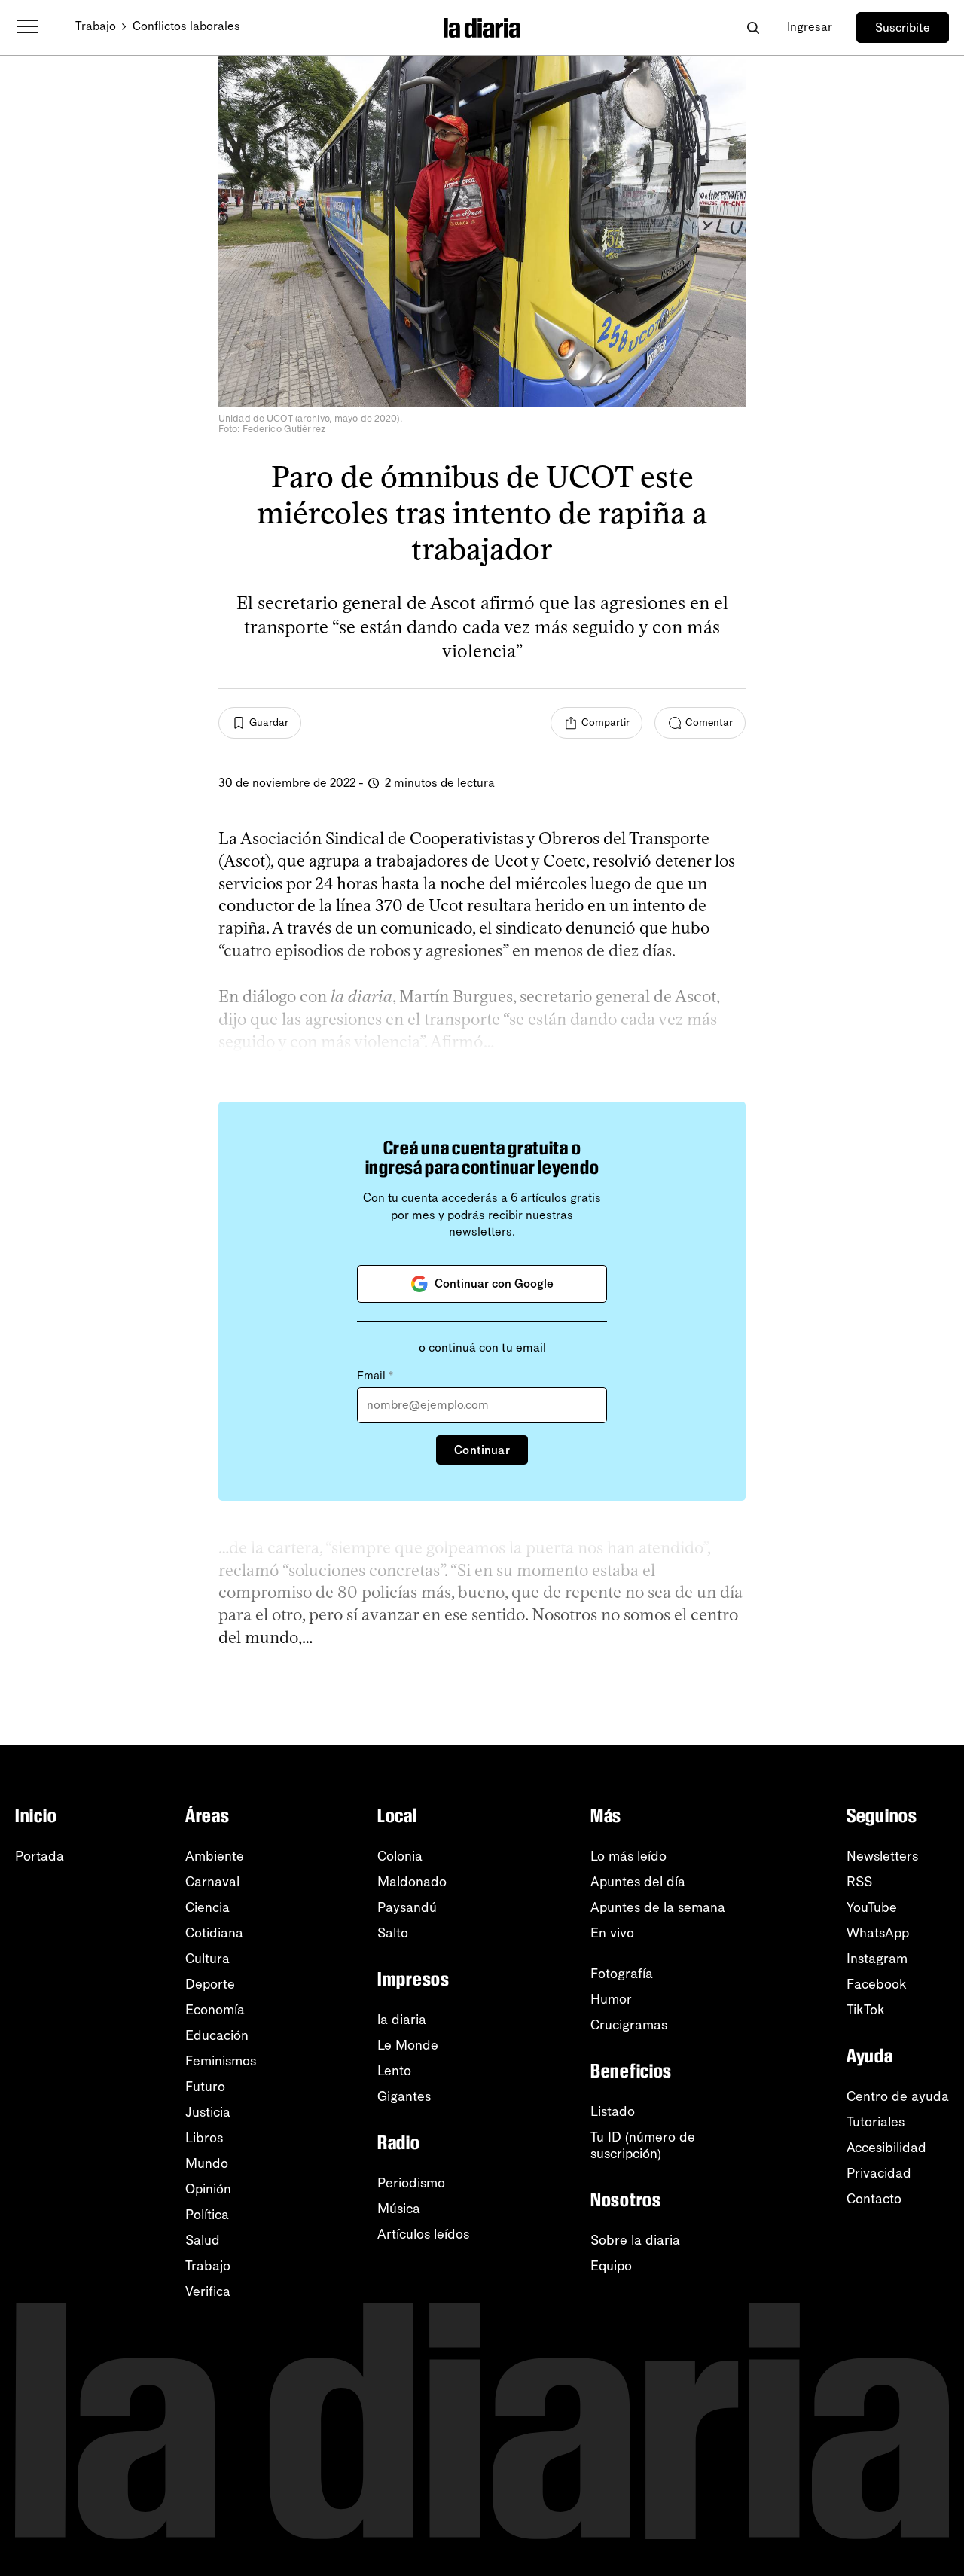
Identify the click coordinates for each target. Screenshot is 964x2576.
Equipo (611, 2266)
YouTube (872, 1907)
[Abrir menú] (27, 27)
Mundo (207, 2163)
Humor (611, 1999)
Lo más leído (628, 1856)
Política (207, 2215)
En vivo (612, 1933)
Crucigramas (629, 2025)
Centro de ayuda (898, 2096)
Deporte (210, 1984)
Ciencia (207, 1907)
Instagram (877, 1959)
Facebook (877, 1984)
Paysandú (407, 1907)
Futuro (205, 2087)
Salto (393, 1933)
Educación (217, 2035)
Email (375, 1376)
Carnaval (212, 1882)
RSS (859, 1882)
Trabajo (96, 26)
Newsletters (882, 1856)
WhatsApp (878, 1933)
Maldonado (412, 1882)
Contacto (874, 2199)
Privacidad (879, 2173)
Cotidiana (214, 1933)
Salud (203, 2240)
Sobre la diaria (635, 2240)
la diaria (402, 2020)
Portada (40, 1856)
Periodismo (411, 2183)
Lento (394, 2071)
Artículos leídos (423, 2234)
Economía (215, 2010)
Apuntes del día (638, 1882)
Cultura (207, 1959)
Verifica (208, 2291)
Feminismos (221, 2061)
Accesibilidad (886, 2148)
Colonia (400, 1856)
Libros (204, 2138)
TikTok (866, 2010)
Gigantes (404, 2096)
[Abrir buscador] (753, 27)
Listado (613, 2111)
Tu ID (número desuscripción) (643, 2145)
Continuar (482, 1450)
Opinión (208, 2189)
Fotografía (622, 1974)
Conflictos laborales (186, 26)
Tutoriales (876, 2122)
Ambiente (215, 1856)
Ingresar (810, 27)
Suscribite (903, 27)
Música (399, 2209)
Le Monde (408, 2045)
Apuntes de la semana (658, 1907)
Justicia (208, 2112)
